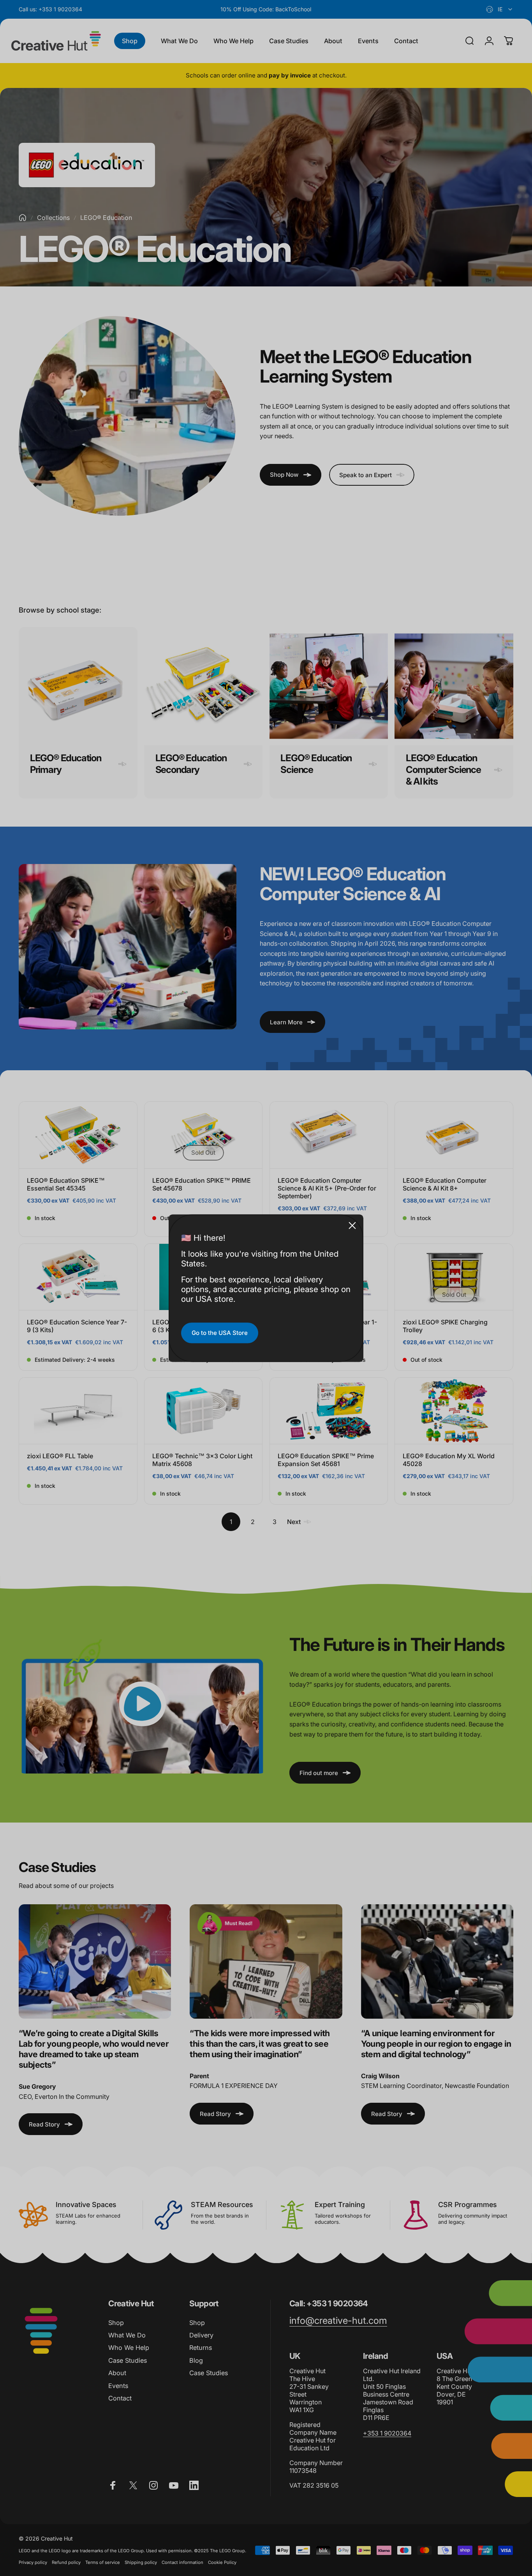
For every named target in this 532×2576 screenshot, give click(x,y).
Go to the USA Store (220, 1333)
